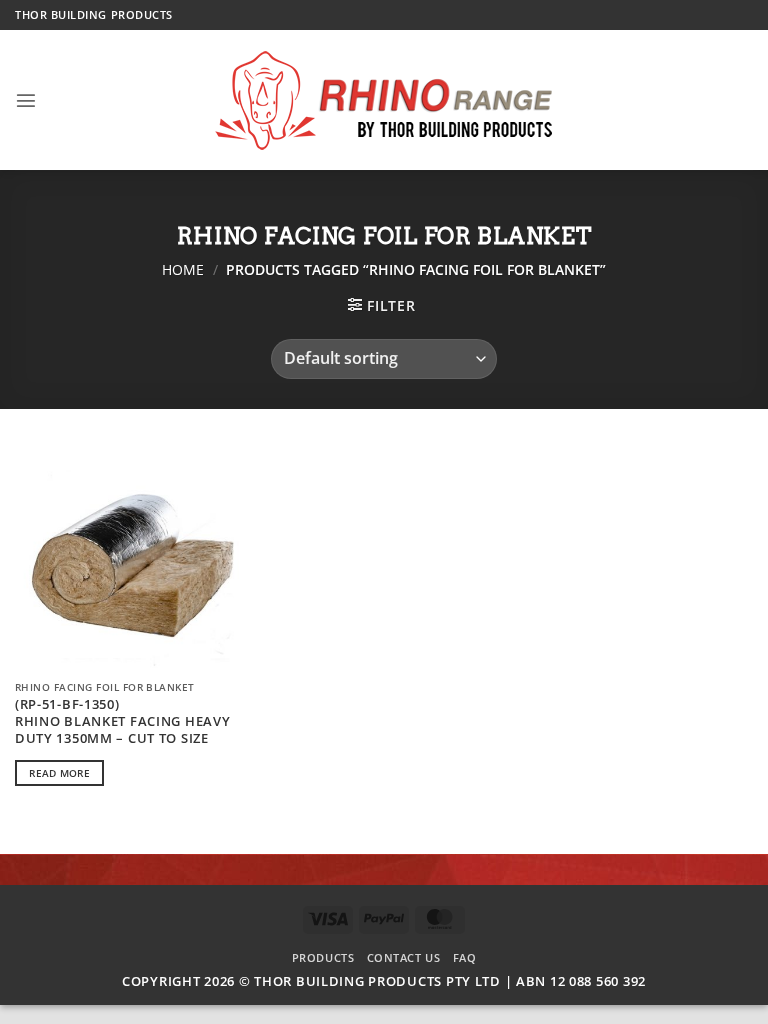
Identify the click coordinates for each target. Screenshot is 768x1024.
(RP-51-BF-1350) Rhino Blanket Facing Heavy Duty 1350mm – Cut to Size (123, 721)
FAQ (465, 957)
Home (183, 269)
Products (323, 957)
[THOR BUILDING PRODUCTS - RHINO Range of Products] (384, 100)
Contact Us (404, 957)
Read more (59, 773)
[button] (26, 100)
